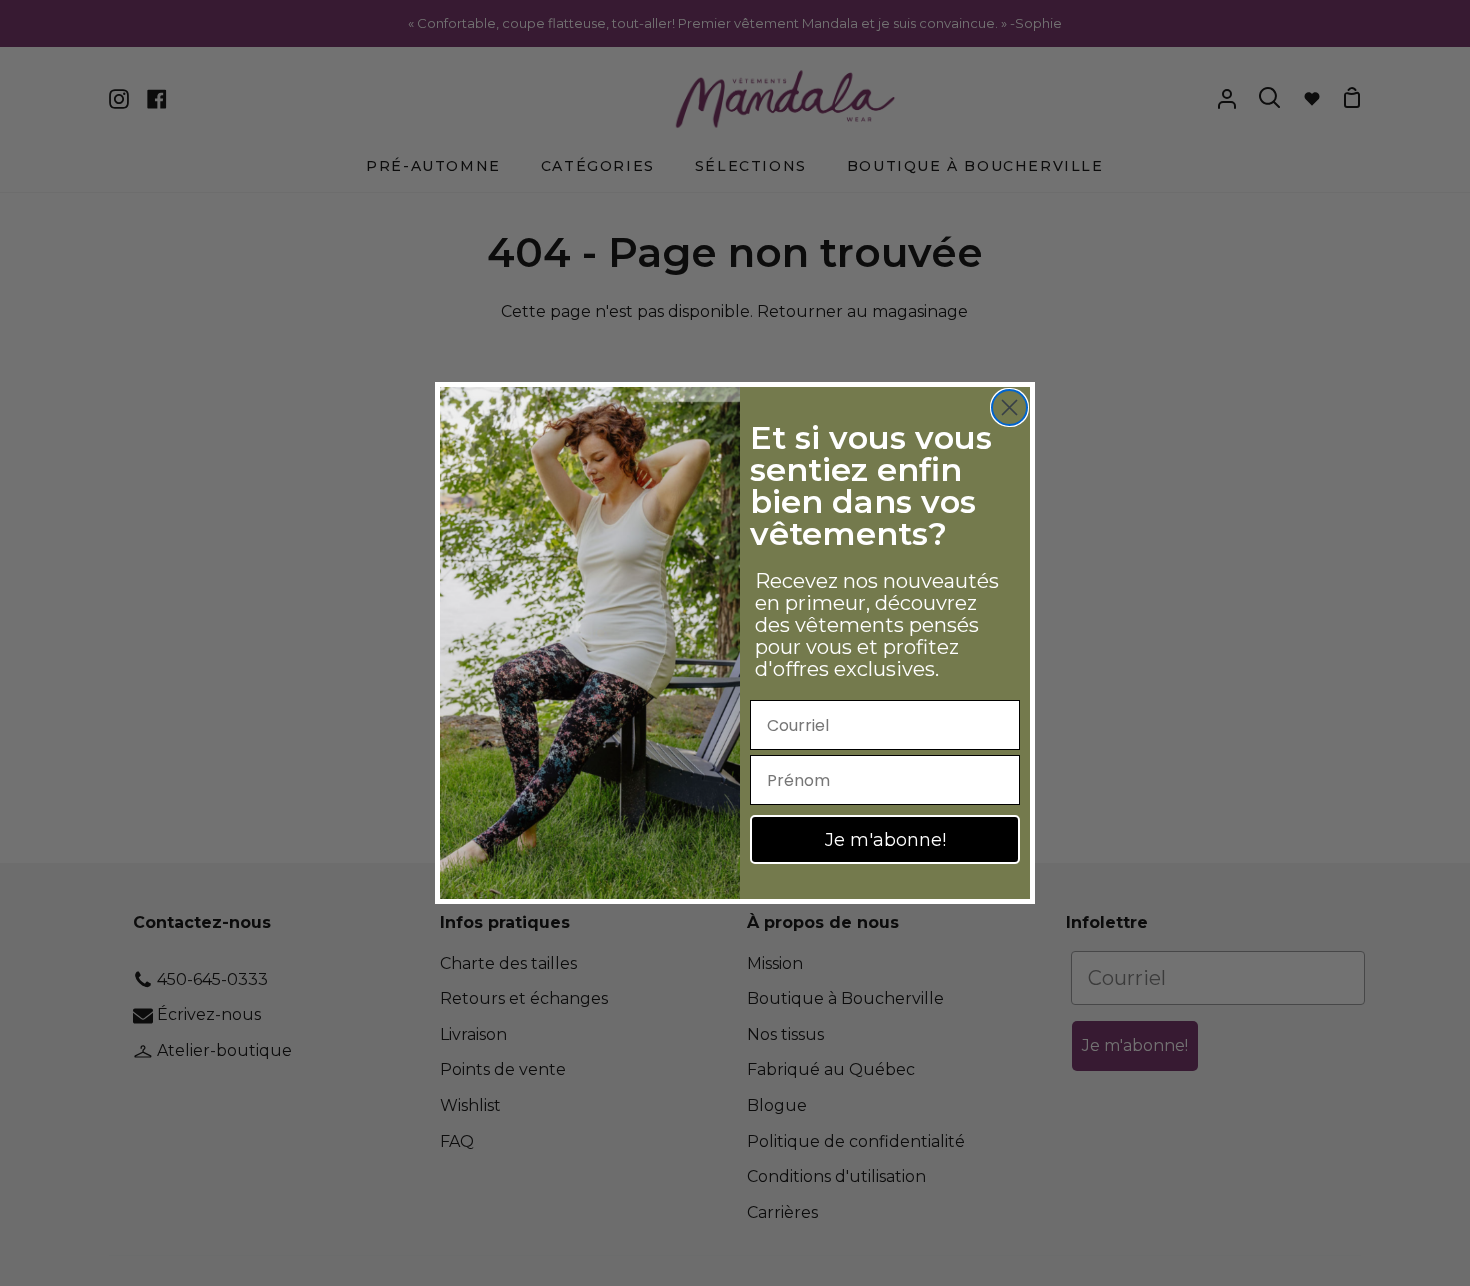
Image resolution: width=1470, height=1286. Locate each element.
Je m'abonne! (885, 840)
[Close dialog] (1009, 407)
